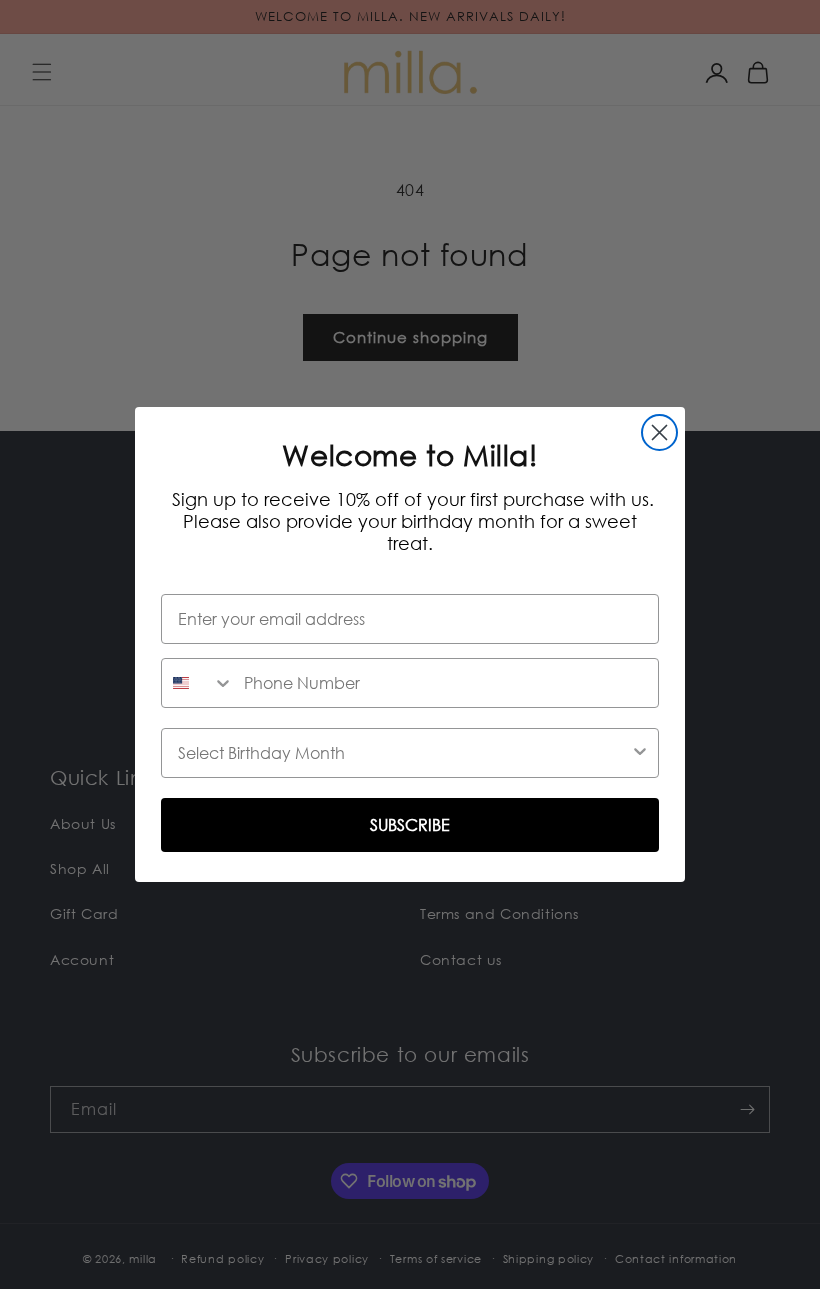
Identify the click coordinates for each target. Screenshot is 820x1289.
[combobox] (198, 683)
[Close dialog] (659, 432)
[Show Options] (640, 753)
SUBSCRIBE (410, 825)
